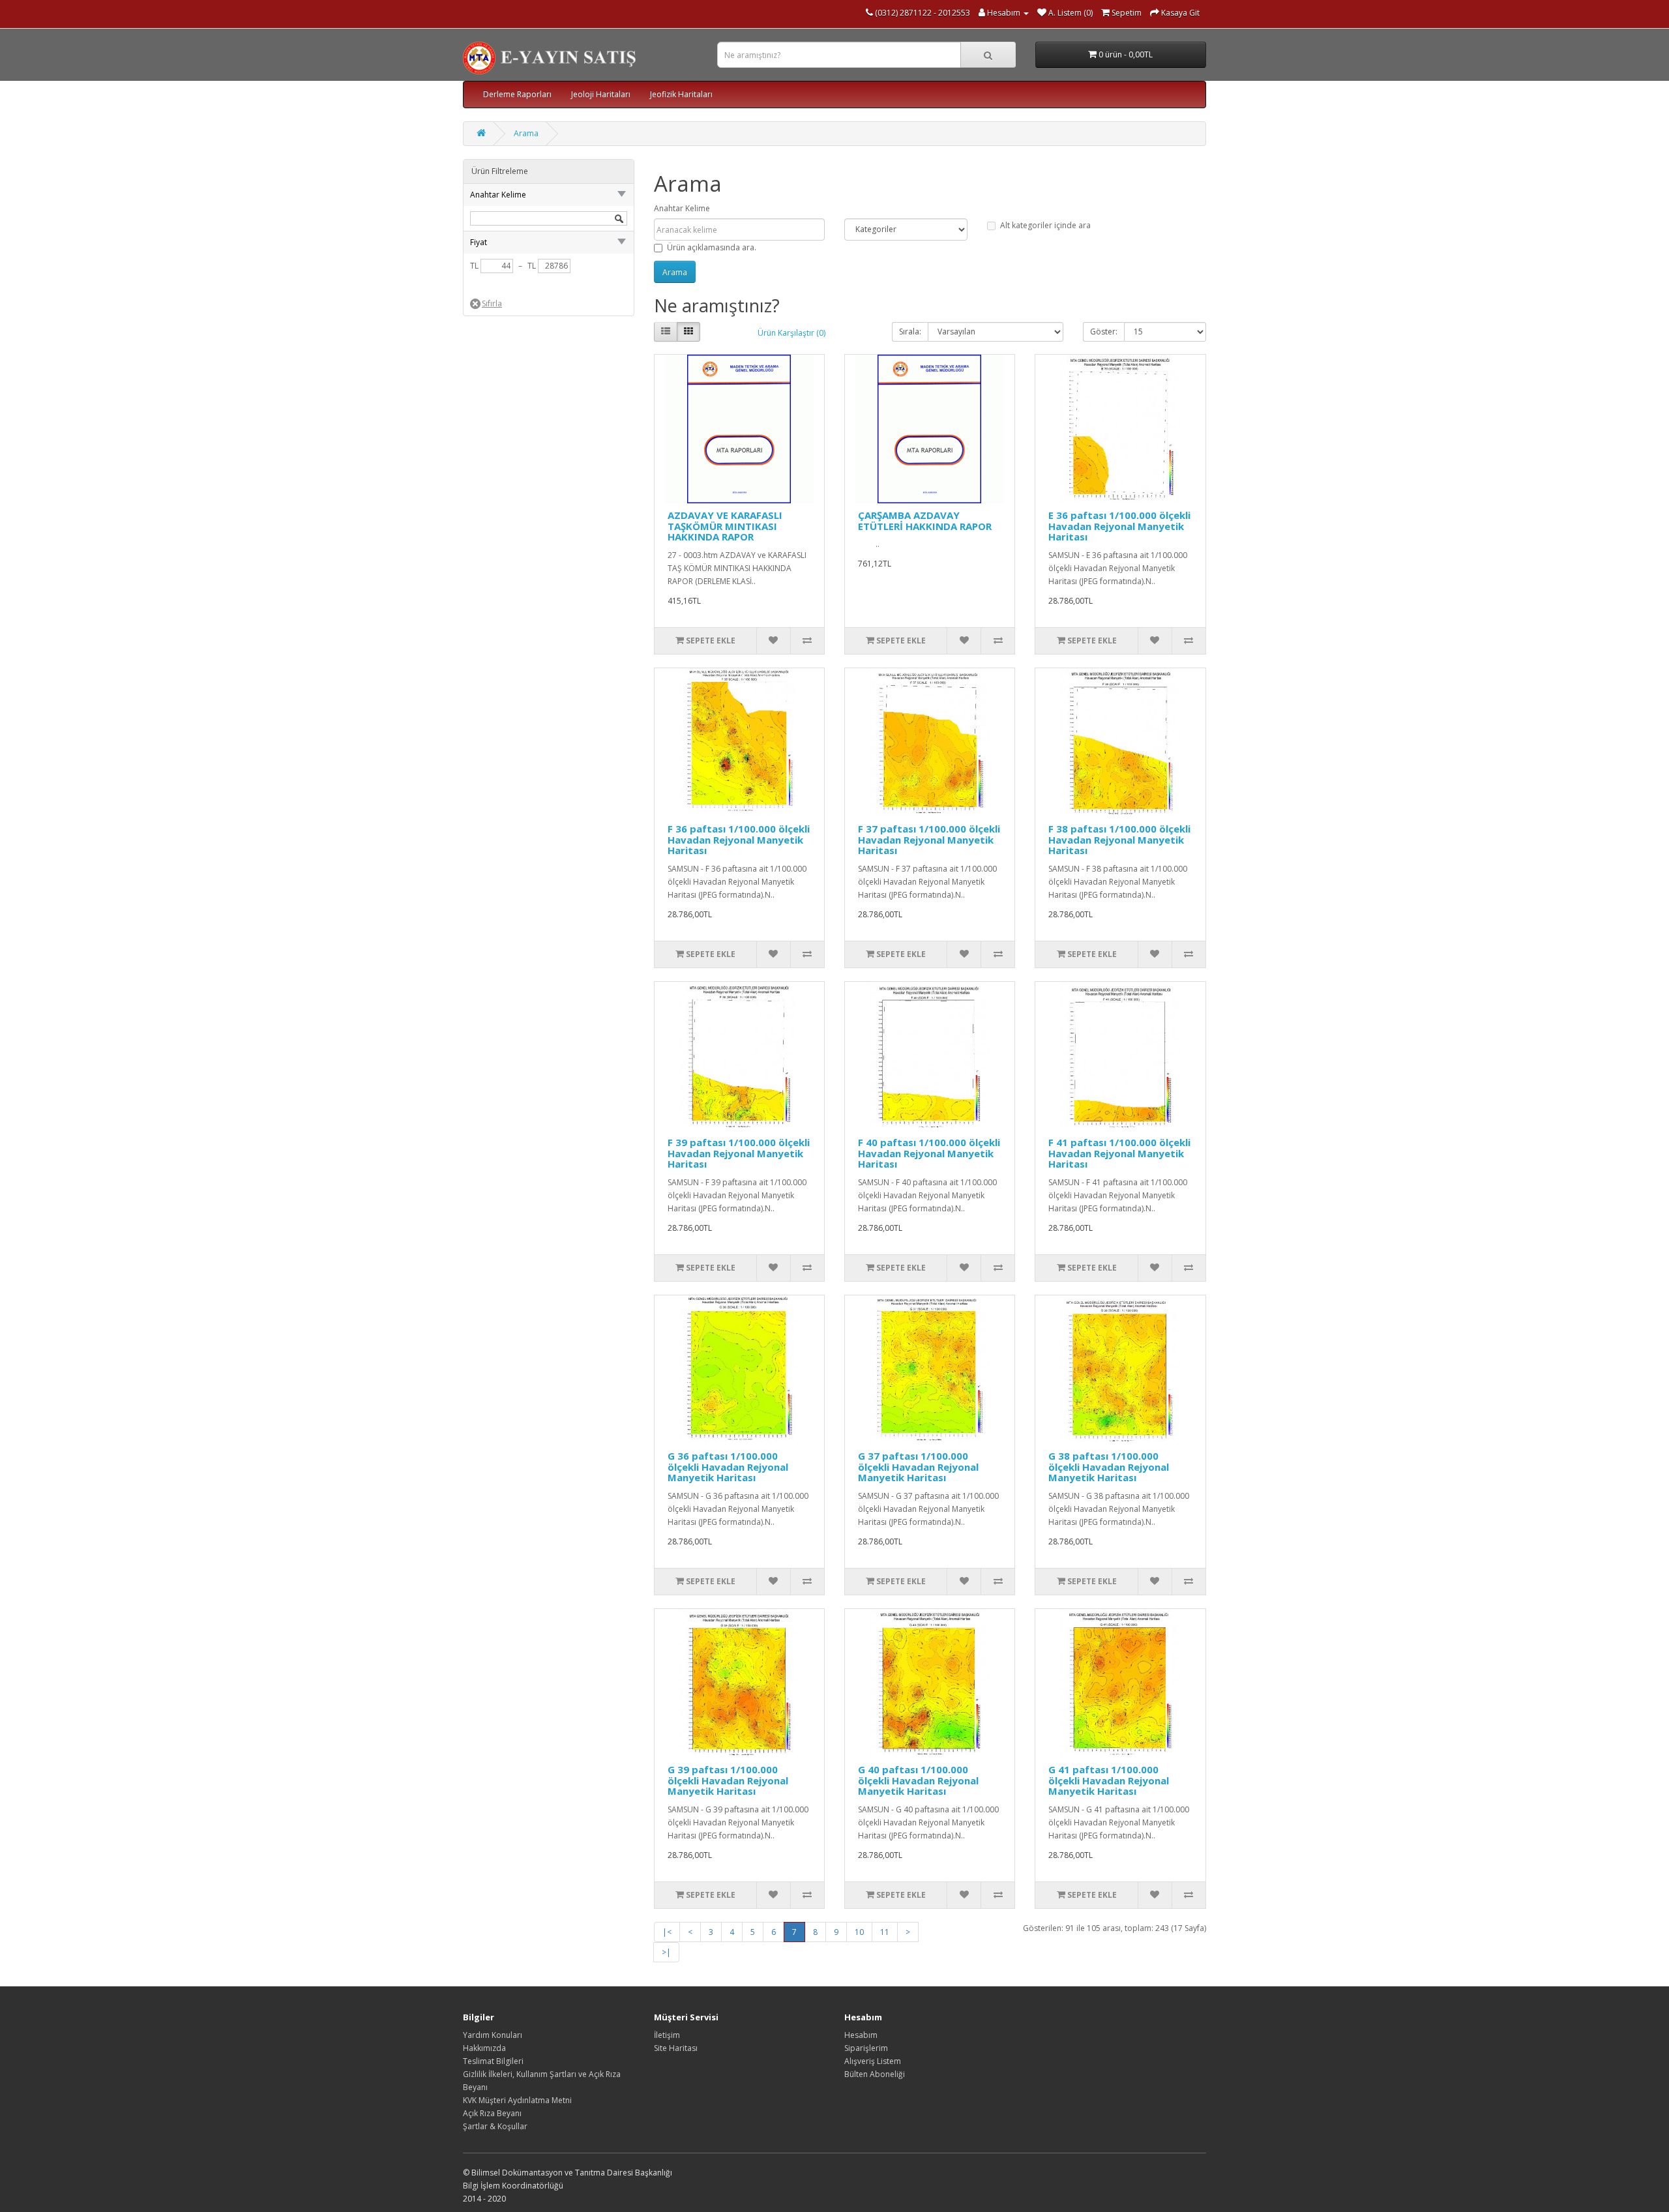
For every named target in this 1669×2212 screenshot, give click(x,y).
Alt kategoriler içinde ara (1045, 225)
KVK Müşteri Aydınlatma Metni (517, 2100)
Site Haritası (676, 2048)
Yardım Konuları (493, 2035)
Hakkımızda (484, 2048)
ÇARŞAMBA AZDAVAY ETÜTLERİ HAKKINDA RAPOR (925, 521)
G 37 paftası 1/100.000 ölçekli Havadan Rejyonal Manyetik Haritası (918, 1467)
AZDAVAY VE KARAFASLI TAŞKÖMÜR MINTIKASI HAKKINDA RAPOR (725, 526)
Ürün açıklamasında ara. (712, 247)
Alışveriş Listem (873, 2061)
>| (666, 1952)
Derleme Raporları (517, 94)
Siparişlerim (866, 2048)
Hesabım (861, 2035)
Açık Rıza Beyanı (492, 2113)
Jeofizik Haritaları (681, 94)
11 (885, 1932)
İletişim (667, 2035)
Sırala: (910, 332)
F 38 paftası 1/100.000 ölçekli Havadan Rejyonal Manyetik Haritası (1119, 839)
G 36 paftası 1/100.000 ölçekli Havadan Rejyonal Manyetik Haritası (728, 1467)
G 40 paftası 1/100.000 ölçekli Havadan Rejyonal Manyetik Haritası (918, 1780)
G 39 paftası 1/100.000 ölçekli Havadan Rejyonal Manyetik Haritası (728, 1780)
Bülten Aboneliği (875, 2074)
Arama (526, 133)
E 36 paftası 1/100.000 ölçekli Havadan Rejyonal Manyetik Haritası (1119, 526)
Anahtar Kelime (682, 208)
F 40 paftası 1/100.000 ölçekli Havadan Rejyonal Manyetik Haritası (929, 1153)
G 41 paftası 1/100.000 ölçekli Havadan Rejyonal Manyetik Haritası (1109, 1780)
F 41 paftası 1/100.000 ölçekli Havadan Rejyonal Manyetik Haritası (1119, 1153)
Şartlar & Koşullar (495, 2126)
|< (667, 1932)
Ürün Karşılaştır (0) (791, 333)
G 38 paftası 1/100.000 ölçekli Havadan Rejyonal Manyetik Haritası (1109, 1467)
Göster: (1104, 332)
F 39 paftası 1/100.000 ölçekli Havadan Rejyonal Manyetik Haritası (739, 1153)
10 (859, 1932)
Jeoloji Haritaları (601, 94)
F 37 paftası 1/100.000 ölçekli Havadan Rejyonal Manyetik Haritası (929, 839)
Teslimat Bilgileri (493, 2061)
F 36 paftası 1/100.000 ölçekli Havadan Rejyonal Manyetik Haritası (739, 839)
